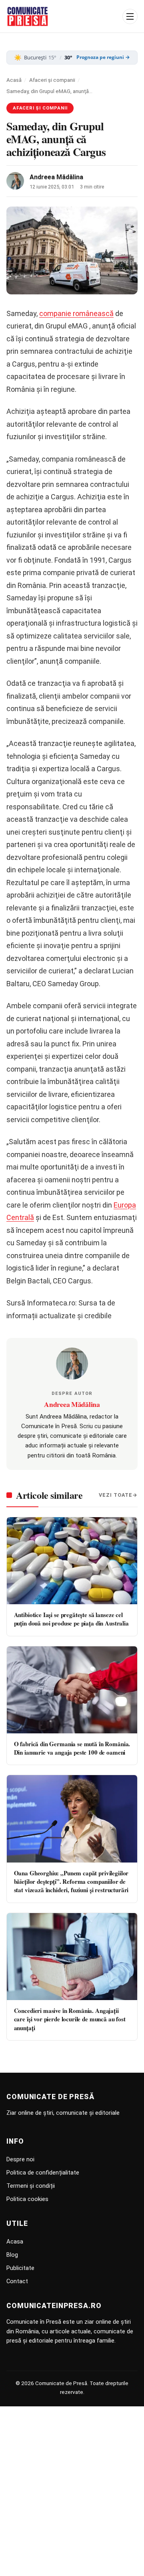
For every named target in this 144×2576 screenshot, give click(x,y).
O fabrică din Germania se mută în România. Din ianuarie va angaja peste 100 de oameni (72, 1748)
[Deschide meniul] (130, 16)
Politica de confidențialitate (43, 2173)
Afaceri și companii (52, 80)
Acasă (14, 80)
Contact (17, 2281)
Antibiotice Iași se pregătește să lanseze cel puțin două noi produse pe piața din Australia (71, 1619)
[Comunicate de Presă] (28, 16)
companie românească (76, 313)
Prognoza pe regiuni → (103, 57)
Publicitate (20, 2268)
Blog (12, 2255)
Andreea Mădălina (56, 177)
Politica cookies (27, 2199)
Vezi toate (116, 1495)
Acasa (15, 2242)
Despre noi (20, 2159)
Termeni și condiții (31, 2186)
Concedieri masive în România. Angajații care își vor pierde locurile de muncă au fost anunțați (70, 2019)
